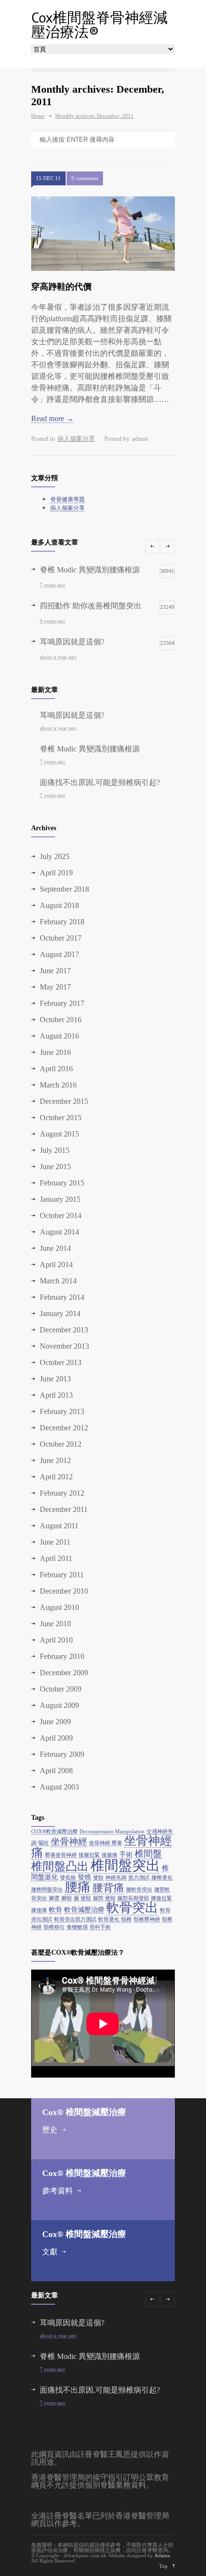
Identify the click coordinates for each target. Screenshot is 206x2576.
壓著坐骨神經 (61, 1855)
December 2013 (64, 1330)
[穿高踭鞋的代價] (103, 234)
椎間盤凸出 (60, 1866)
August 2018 (59, 905)
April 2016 (56, 1069)
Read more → (52, 418)
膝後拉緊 (161, 1898)
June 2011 (55, 1542)
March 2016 (58, 1085)
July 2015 (55, 1150)
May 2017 (55, 987)
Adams (162, 2555)
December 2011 (64, 1509)
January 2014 (60, 1313)
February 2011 (62, 1575)
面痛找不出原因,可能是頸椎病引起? (100, 782)
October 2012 (61, 1444)
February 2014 (62, 1297)
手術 (126, 1854)
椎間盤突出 (125, 1865)
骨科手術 (100, 1927)
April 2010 (56, 1640)
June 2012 (55, 1460)
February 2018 (62, 922)
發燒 (84, 1877)
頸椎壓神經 (147, 1919)
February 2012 (62, 1493)
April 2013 (56, 1395)
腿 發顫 (82, 1898)
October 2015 (61, 1118)
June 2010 (55, 1624)
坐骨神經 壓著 (106, 1843)
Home (38, 116)
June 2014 (55, 1248)
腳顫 (67, 1898)
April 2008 (56, 1771)
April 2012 (56, 1477)
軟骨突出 (132, 1908)
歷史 (50, 2130)
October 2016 (61, 1020)
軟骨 (56, 1910)
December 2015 (64, 1101)
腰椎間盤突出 (47, 1890)
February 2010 (62, 1656)
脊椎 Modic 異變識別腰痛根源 (90, 749)
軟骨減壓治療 (84, 1910)
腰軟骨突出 (139, 1890)
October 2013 (61, 1362)
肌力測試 (139, 1878)
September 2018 (64, 889)
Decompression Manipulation (112, 1832)
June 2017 (55, 971)
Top (163, 2566)
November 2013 (64, 1346)
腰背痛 (108, 1888)
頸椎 (126, 1919)
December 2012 (64, 1428)
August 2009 (59, 1705)
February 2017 (62, 1003)
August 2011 (59, 1526)
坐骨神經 (69, 1842)
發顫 (98, 1878)
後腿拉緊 (89, 1855)
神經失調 (116, 1878)
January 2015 (60, 1199)
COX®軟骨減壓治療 (54, 1832)
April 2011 (56, 1558)
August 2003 (59, 1787)
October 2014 (61, 1215)
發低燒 (68, 1878)
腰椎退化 (162, 1878)
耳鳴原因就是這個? (72, 715)
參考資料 (57, 2191)
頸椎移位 (54, 1927)
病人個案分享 (76, 439)
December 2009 (64, 1673)
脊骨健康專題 (68, 499)
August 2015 (59, 1134)
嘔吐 (44, 1843)
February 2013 (62, 1411)
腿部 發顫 (104, 1898)
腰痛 (78, 1887)
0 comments (85, 178)
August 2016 (59, 1036)
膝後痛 (39, 1910)
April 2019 (56, 873)
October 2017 (61, 938)
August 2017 (59, 954)
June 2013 (55, 1379)
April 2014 (56, 1264)
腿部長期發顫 (133, 1898)
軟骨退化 (109, 1919)
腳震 (54, 1898)
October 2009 (61, 1689)
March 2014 (58, 1281)
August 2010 (59, 1607)
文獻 (50, 2252)
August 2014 (59, 1232)
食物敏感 (77, 1927)
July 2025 (55, 856)
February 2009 (62, 1754)
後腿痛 (109, 1855)
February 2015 (62, 1183)
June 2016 (55, 1052)
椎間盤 (148, 1854)
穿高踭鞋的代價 (61, 287)
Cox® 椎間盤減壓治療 (84, 2112)
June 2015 (55, 1167)
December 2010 (64, 1591)
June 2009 (55, 1722)
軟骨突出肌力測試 (75, 1919)
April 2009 (56, 1738)
